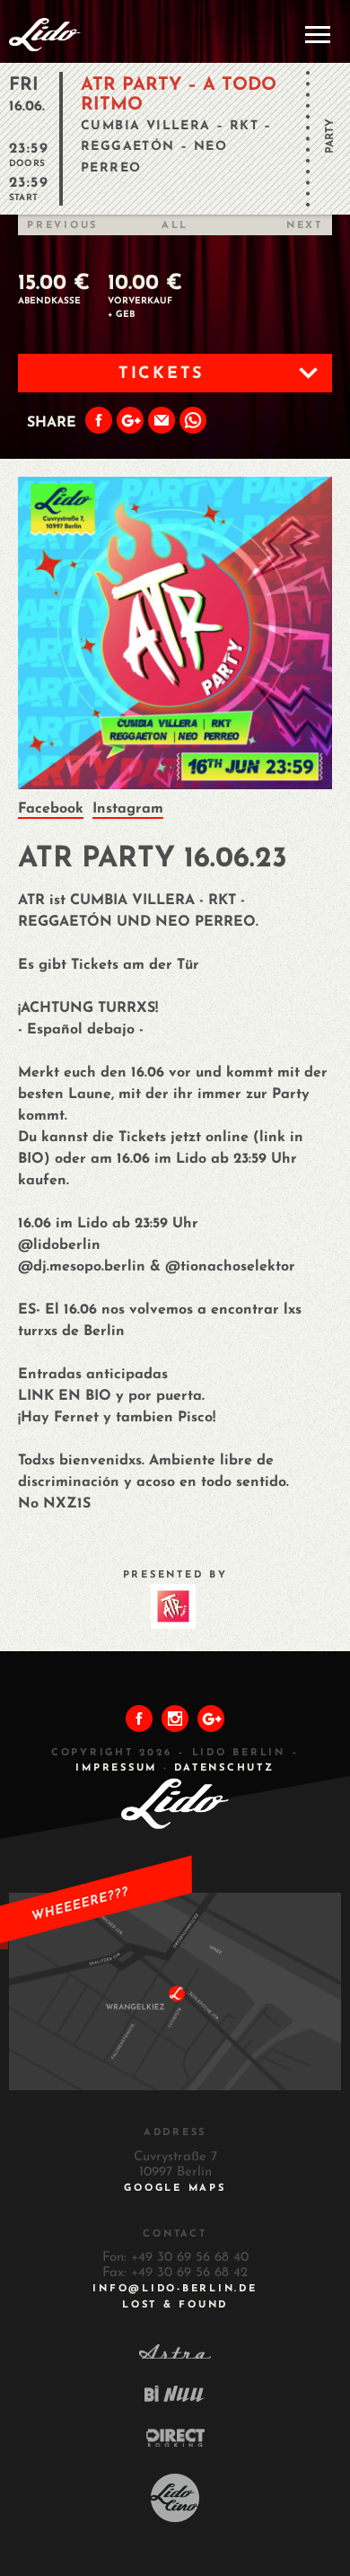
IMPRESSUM (116, 1768)
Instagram (128, 809)
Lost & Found (175, 2305)
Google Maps (175, 2189)
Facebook (51, 809)
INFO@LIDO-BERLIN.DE (175, 2289)
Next (305, 226)
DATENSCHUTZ (224, 1768)
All (175, 226)
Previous (62, 226)
